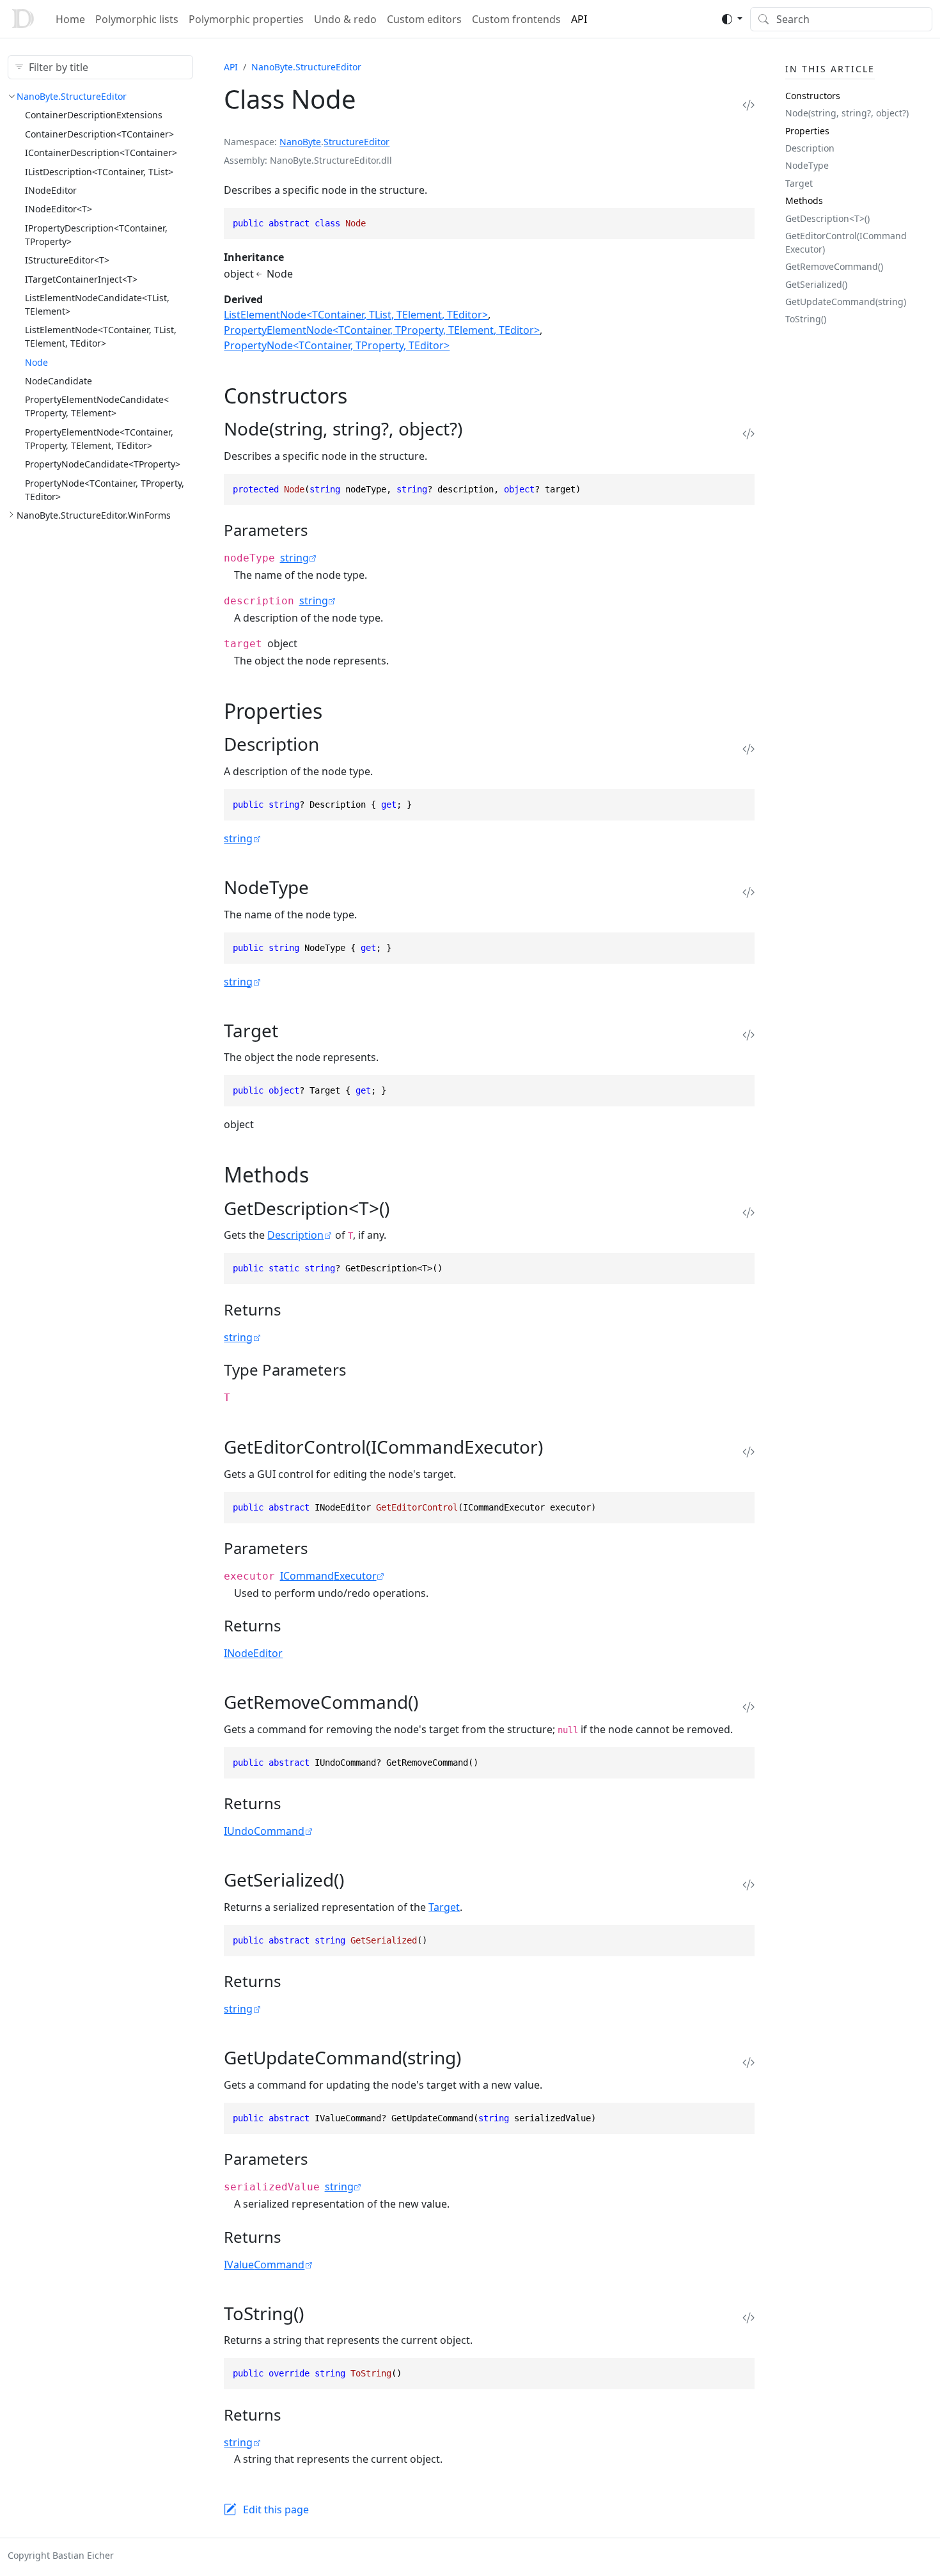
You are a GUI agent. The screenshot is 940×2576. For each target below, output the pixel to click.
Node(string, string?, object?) (847, 113)
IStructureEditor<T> (67, 260)
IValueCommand (264, 2265)
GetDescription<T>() (827, 218)
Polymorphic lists (137, 19)
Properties (807, 131)
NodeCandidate (59, 381)
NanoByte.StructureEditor (72, 96)
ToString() (806, 319)
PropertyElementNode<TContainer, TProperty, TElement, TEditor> (382, 330)
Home (70, 19)
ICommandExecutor (328, 1576)
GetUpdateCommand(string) (846, 302)
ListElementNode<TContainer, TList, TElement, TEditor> (356, 315)
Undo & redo (345, 19)
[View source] (748, 105)
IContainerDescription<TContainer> (101, 153)
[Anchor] (362, 396)
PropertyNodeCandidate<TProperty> (103, 464)
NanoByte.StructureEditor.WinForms (94, 515)
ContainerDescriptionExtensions (94, 115)
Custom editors (424, 19)
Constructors (813, 96)
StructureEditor (356, 142)
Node (36, 362)
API (579, 19)
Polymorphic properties (246, 19)
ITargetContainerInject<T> (81, 279)
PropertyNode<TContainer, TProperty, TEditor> (337, 345)
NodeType (807, 165)
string (294, 558)
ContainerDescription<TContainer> (99, 134)
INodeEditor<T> (59, 209)
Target (444, 1907)
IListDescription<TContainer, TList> (99, 172)
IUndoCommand (264, 1831)
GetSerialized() (816, 284)
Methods (804, 200)
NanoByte (300, 142)
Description (295, 1235)
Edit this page (276, 2509)
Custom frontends (516, 19)
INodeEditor (51, 190)
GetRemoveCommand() (834, 266)
